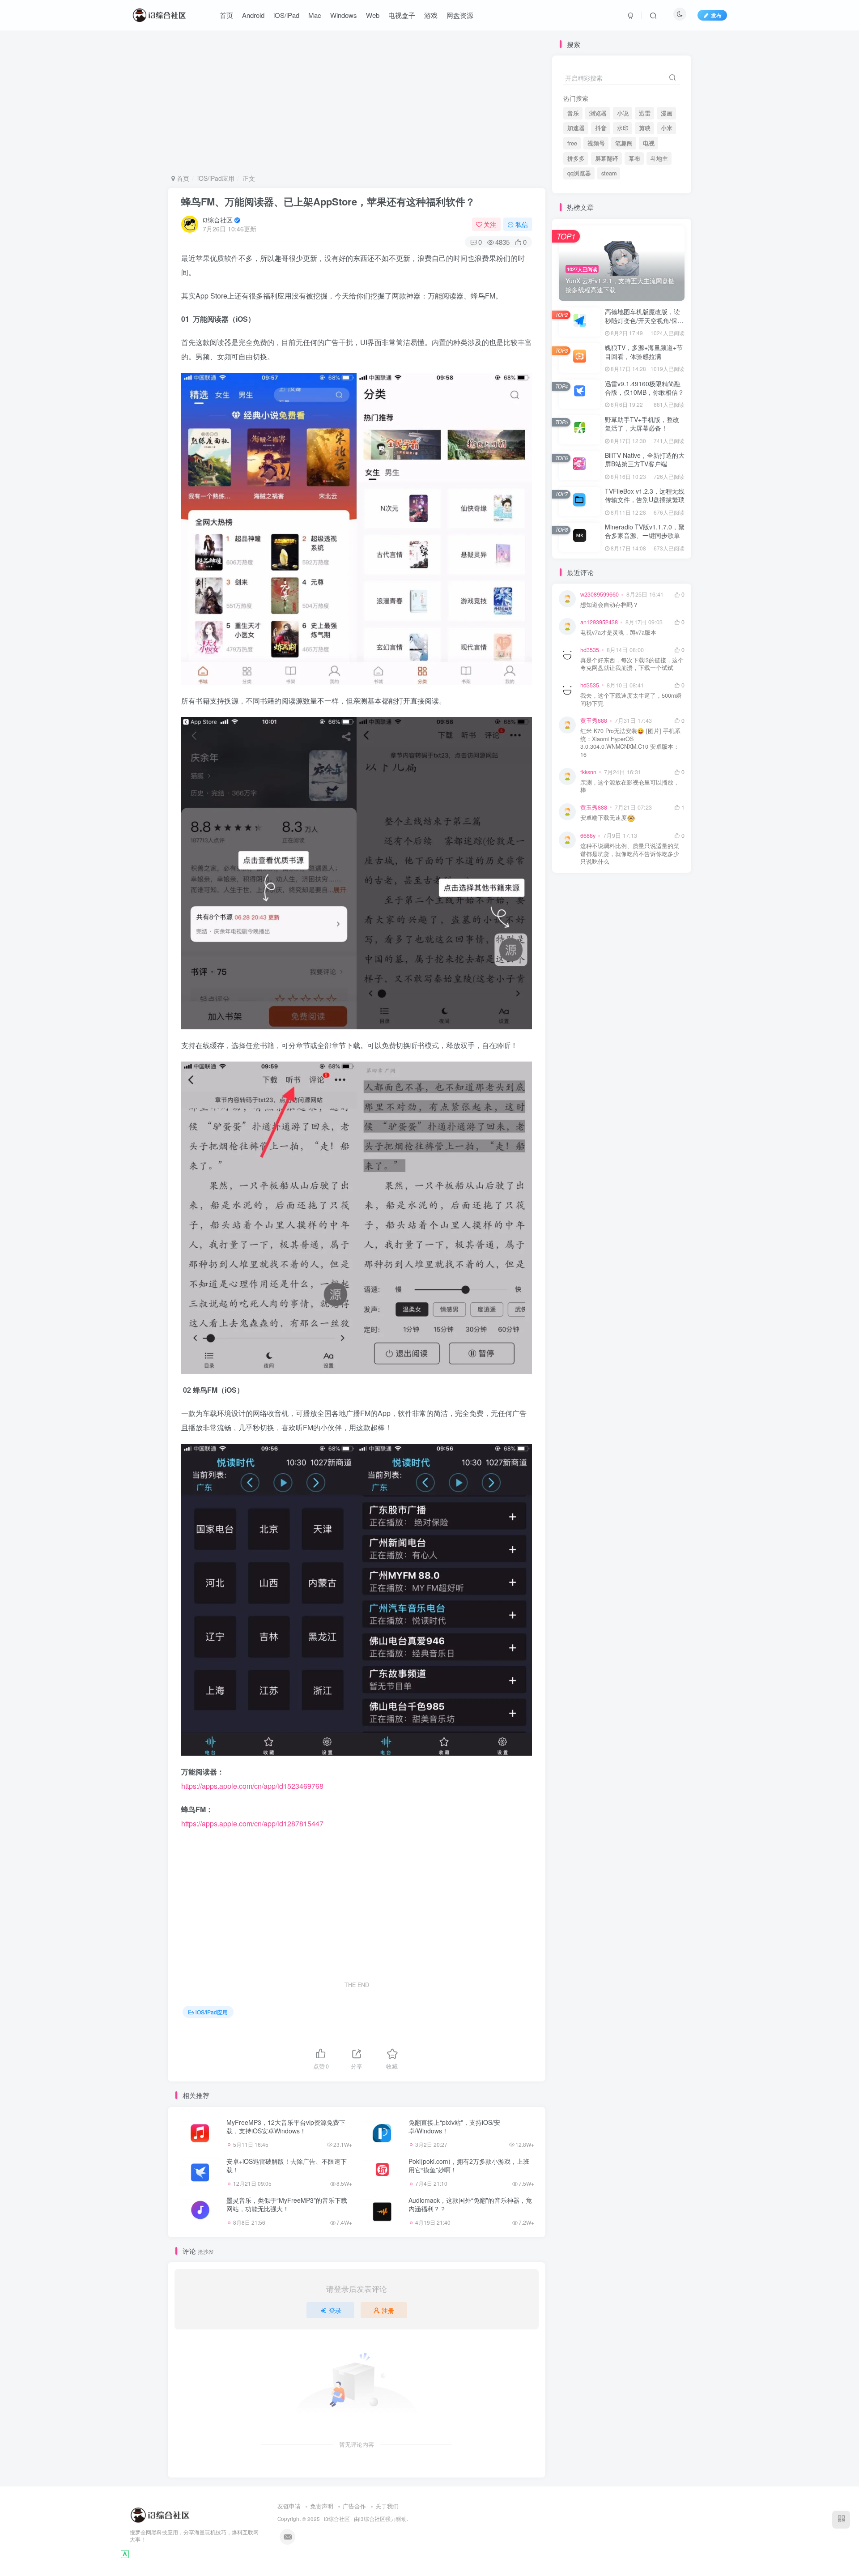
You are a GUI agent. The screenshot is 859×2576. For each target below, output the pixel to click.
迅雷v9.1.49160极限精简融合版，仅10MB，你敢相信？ (644, 388)
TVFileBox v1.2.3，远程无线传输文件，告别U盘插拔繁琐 (645, 495)
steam (609, 173)
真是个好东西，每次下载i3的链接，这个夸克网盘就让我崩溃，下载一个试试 (632, 664)
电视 (649, 143)
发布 (716, 15)
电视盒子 (402, 15)
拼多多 (576, 158)
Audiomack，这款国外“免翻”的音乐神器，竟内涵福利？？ (470, 2205)
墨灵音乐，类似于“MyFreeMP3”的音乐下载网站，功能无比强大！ (287, 2205)
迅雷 (645, 113)
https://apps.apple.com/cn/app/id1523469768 (252, 1786)
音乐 (573, 113)
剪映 (645, 128)
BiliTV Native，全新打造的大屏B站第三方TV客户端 (645, 460)
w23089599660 (600, 594)
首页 (226, 15)
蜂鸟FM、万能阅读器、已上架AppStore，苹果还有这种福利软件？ (328, 201)
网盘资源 (460, 15)
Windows (344, 15)
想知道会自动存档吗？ (609, 605)
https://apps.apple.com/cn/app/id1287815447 (252, 1823)
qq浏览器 (579, 173)
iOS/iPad (286, 15)
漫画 (667, 113)
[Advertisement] (357, 102)
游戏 (431, 15)
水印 (623, 128)
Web (373, 15)
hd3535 (590, 650)
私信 (522, 224)
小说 (623, 113)
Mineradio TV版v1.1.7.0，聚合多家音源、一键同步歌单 (645, 531)
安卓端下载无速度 (604, 818)
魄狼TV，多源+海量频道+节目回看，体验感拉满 (644, 352)
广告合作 (354, 2506)
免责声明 (322, 2506)
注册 (388, 2310)
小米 (667, 128)
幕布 (634, 158)
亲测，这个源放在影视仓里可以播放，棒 (630, 787)
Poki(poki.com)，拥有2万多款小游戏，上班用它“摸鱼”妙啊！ (469, 2166)
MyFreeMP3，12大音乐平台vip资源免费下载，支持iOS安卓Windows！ (286, 2127)
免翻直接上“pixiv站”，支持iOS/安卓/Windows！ (454, 2127)
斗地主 (659, 158)
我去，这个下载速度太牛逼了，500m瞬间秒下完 (631, 700)
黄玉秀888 (594, 721)
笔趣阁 (624, 143)
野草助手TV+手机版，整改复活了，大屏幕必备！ (642, 424)
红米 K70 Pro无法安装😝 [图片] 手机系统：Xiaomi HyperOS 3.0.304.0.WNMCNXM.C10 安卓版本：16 (630, 743)
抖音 (601, 128)
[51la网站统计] (125, 2553)
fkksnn (588, 772)
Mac (315, 15)
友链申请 (289, 2506)
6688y (588, 836)
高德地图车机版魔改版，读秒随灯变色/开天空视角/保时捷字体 (644, 320)
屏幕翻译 (607, 158)
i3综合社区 (218, 220)
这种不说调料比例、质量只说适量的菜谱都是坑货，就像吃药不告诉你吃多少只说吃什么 (630, 854)
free (572, 143)
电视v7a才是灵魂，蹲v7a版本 (618, 633)
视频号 (596, 143)
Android (253, 15)
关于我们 (387, 2506)
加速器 (576, 128)
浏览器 (598, 113)
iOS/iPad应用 (216, 178)
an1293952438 (599, 622)
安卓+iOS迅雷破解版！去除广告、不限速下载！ (287, 2166)
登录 (335, 2310)
